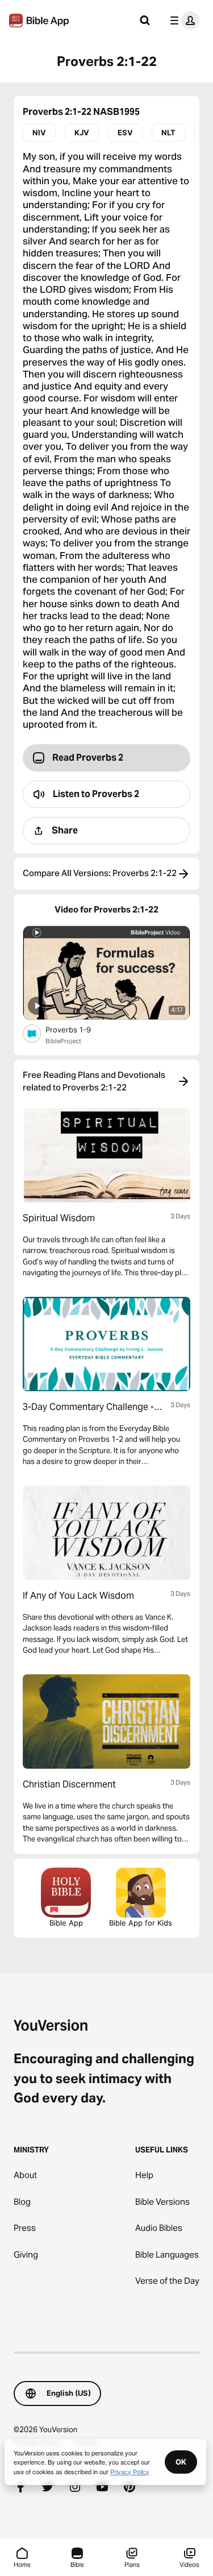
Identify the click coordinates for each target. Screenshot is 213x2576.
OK (181, 2462)
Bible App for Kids (141, 1923)
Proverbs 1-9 (77, 1029)
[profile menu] (182, 20)
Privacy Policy (130, 2471)
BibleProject (63, 1041)
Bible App (66, 1923)
